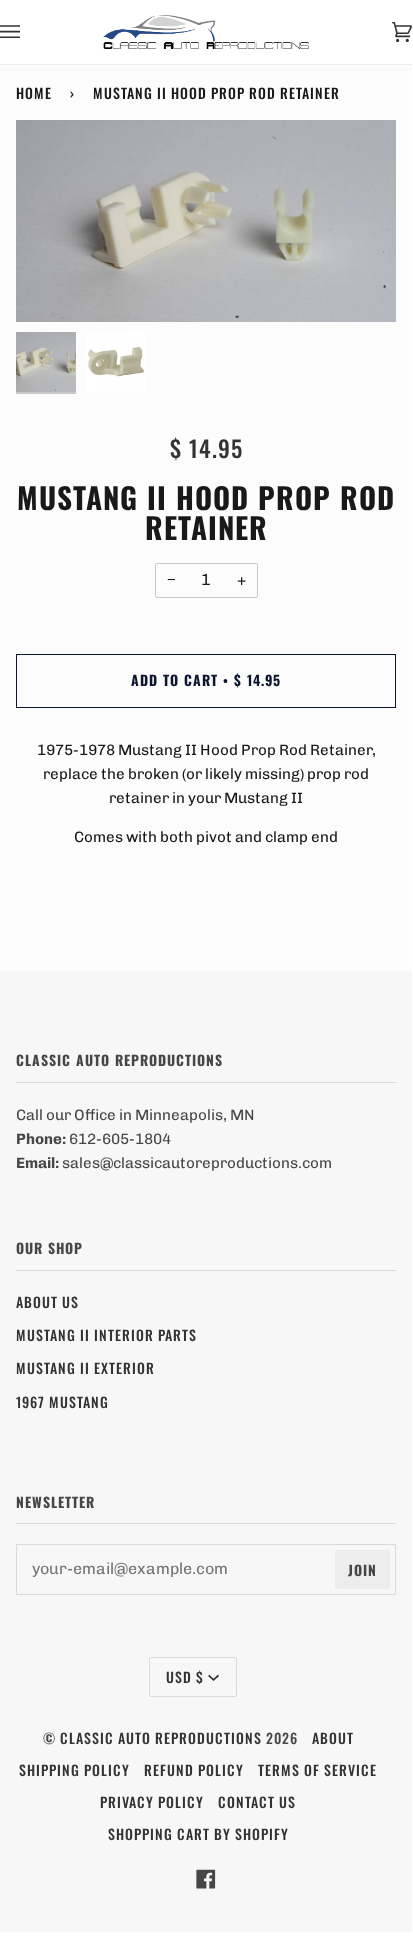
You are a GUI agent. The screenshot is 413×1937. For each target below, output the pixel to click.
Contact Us (257, 1801)
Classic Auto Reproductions (161, 1737)
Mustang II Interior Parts (106, 1334)
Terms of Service (317, 1769)
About (333, 1737)
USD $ (185, 1676)
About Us (47, 1301)
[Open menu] (30, 32)
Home (34, 92)
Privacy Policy (152, 1801)
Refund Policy (194, 1769)
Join (362, 1569)
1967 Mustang (62, 1401)
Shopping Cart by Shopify (198, 1833)
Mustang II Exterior (85, 1367)
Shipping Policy (74, 1769)
